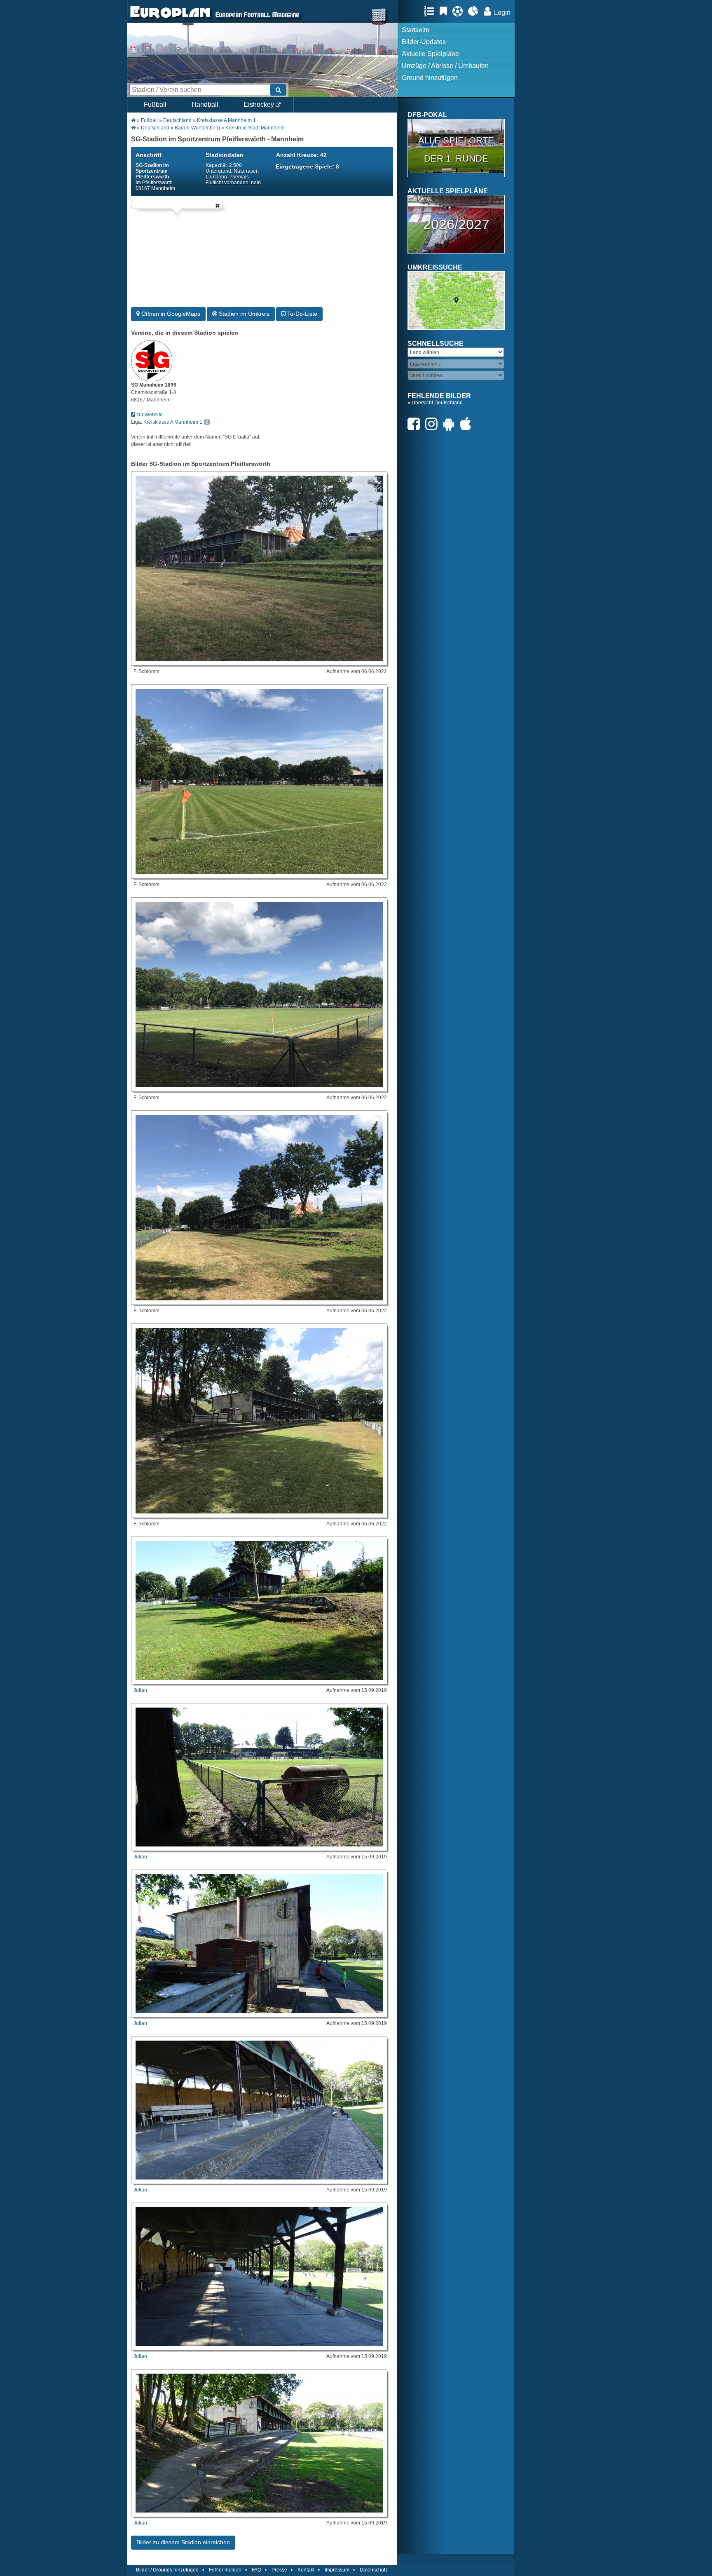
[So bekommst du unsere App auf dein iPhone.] (468, 424)
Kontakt (306, 2570)
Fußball (155, 104)
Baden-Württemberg (197, 128)
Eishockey (260, 104)
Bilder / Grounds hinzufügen (167, 2570)
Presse (279, 2570)
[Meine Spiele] (460, 11)
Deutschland (177, 120)
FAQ (256, 2570)
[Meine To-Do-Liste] (445, 11)
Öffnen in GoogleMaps (170, 314)
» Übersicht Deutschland (435, 403)
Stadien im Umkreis (243, 314)
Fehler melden (225, 2570)
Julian (140, 1690)
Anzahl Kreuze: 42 (301, 155)
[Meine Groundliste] (431, 11)
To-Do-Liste (301, 314)
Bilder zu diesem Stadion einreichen (183, 2542)
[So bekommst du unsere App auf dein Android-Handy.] (451, 424)
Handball (205, 104)
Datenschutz (374, 2570)
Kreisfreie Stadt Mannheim (255, 128)
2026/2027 (456, 224)
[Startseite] (170, 19)
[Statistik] (475, 11)
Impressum (337, 2570)
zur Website (149, 415)
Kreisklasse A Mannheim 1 (226, 120)
